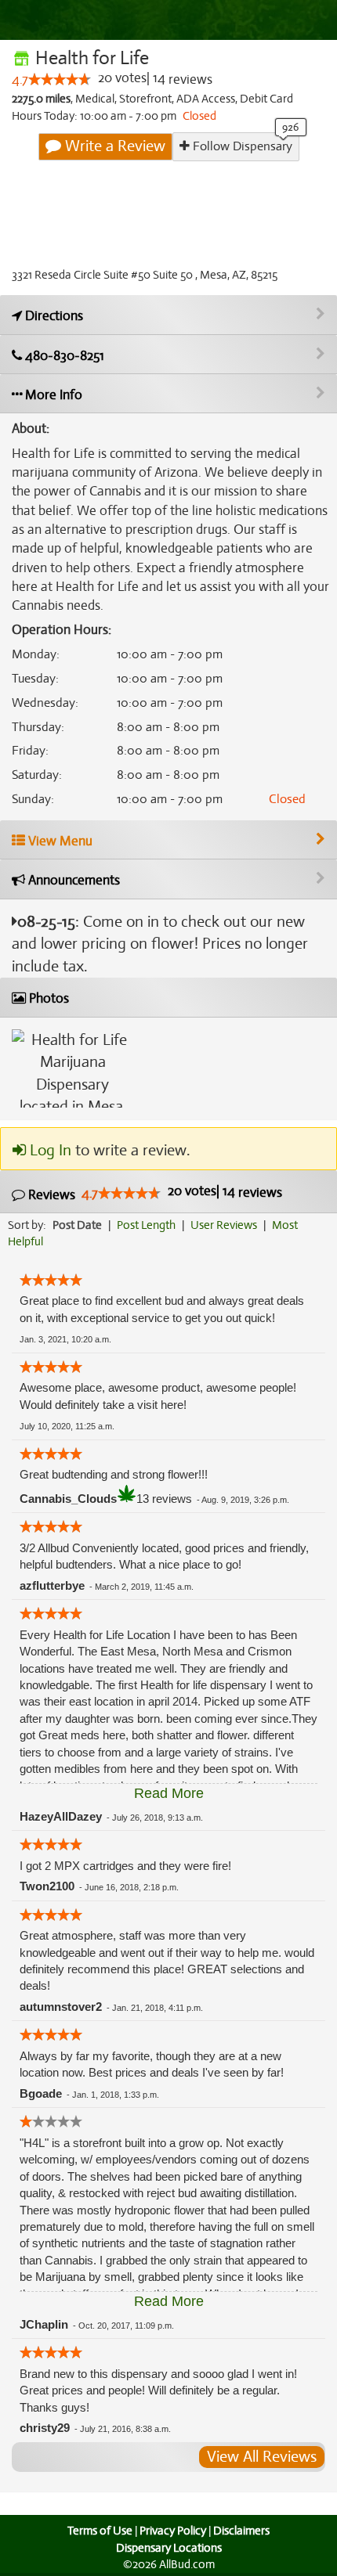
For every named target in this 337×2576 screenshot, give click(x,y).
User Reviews (224, 1225)
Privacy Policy (173, 2531)
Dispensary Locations (169, 2548)
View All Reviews (262, 2457)
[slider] (60, 79)
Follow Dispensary (241, 146)
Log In (49, 1150)
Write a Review (113, 146)
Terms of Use (100, 2531)
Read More (169, 1793)
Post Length (146, 1225)
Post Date (77, 1225)
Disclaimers (241, 2531)
